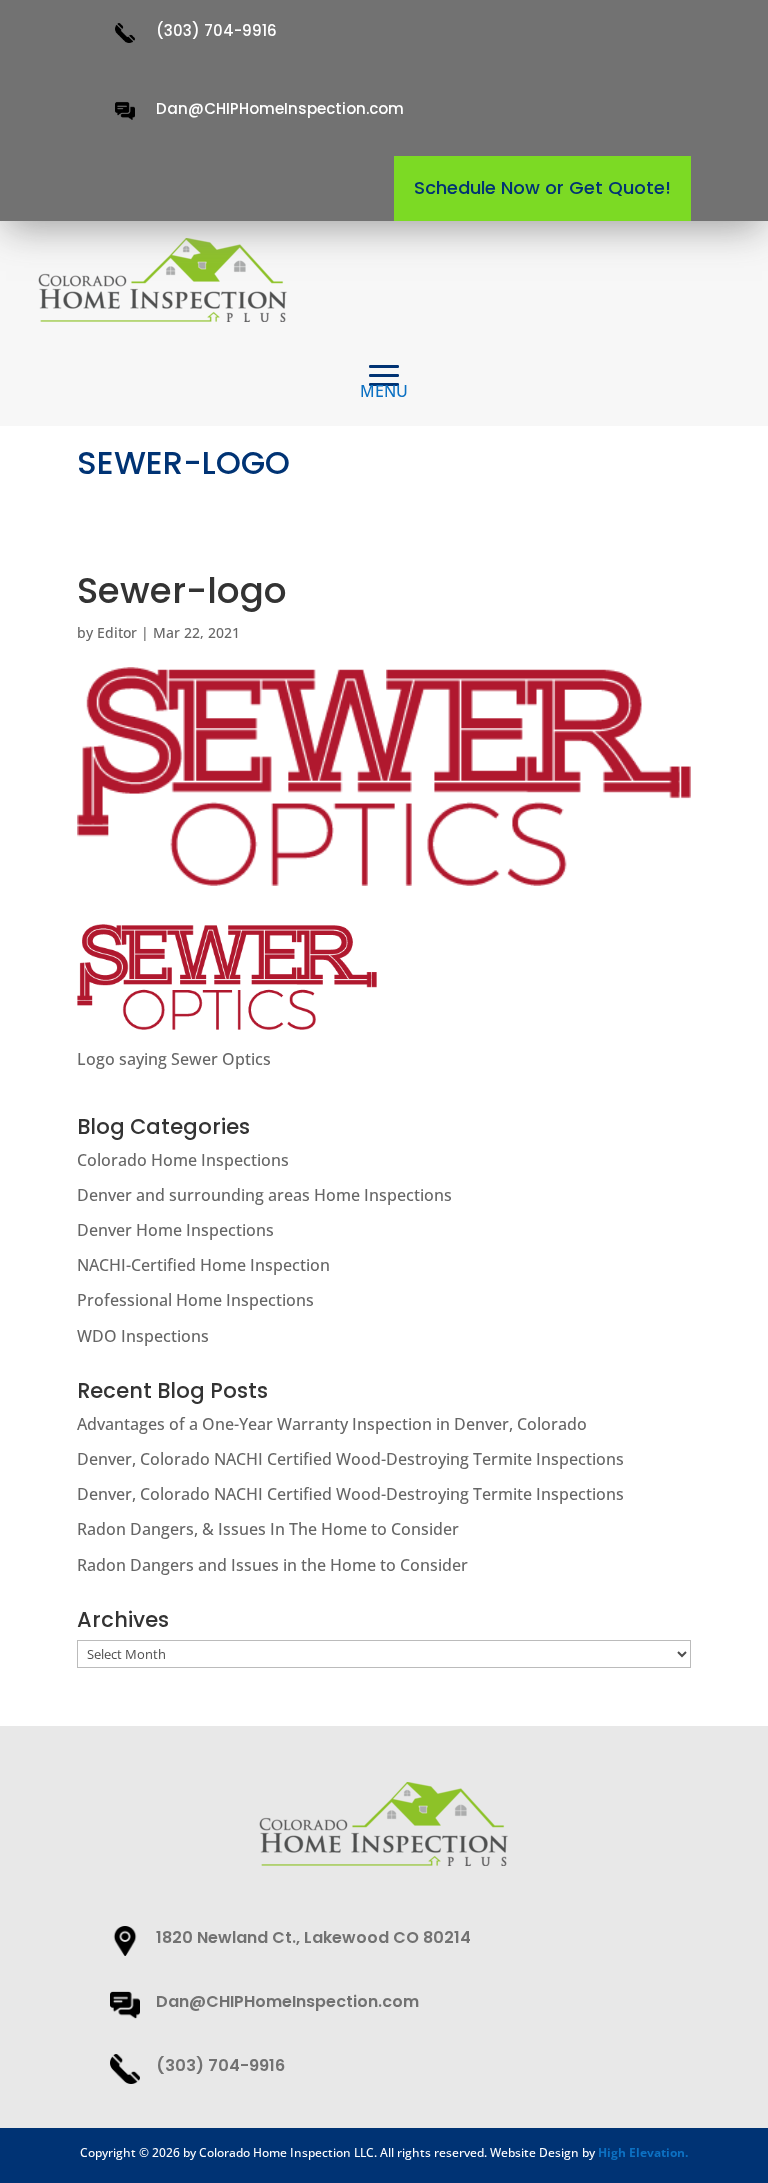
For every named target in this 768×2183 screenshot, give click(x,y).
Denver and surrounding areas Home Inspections (264, 1195)
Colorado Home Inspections (183, 1160)
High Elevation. (643, 2152)
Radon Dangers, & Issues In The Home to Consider (268, 1529)
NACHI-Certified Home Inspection (203, 1265)
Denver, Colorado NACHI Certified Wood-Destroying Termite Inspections (350, 1459)
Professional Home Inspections (195, 1300)
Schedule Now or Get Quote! (542, 187)
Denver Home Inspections (175, 1230)
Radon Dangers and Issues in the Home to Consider (272, 1565)
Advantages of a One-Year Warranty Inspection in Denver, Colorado (332, 1424)
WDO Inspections (143, 1336)
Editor (117, 632)
